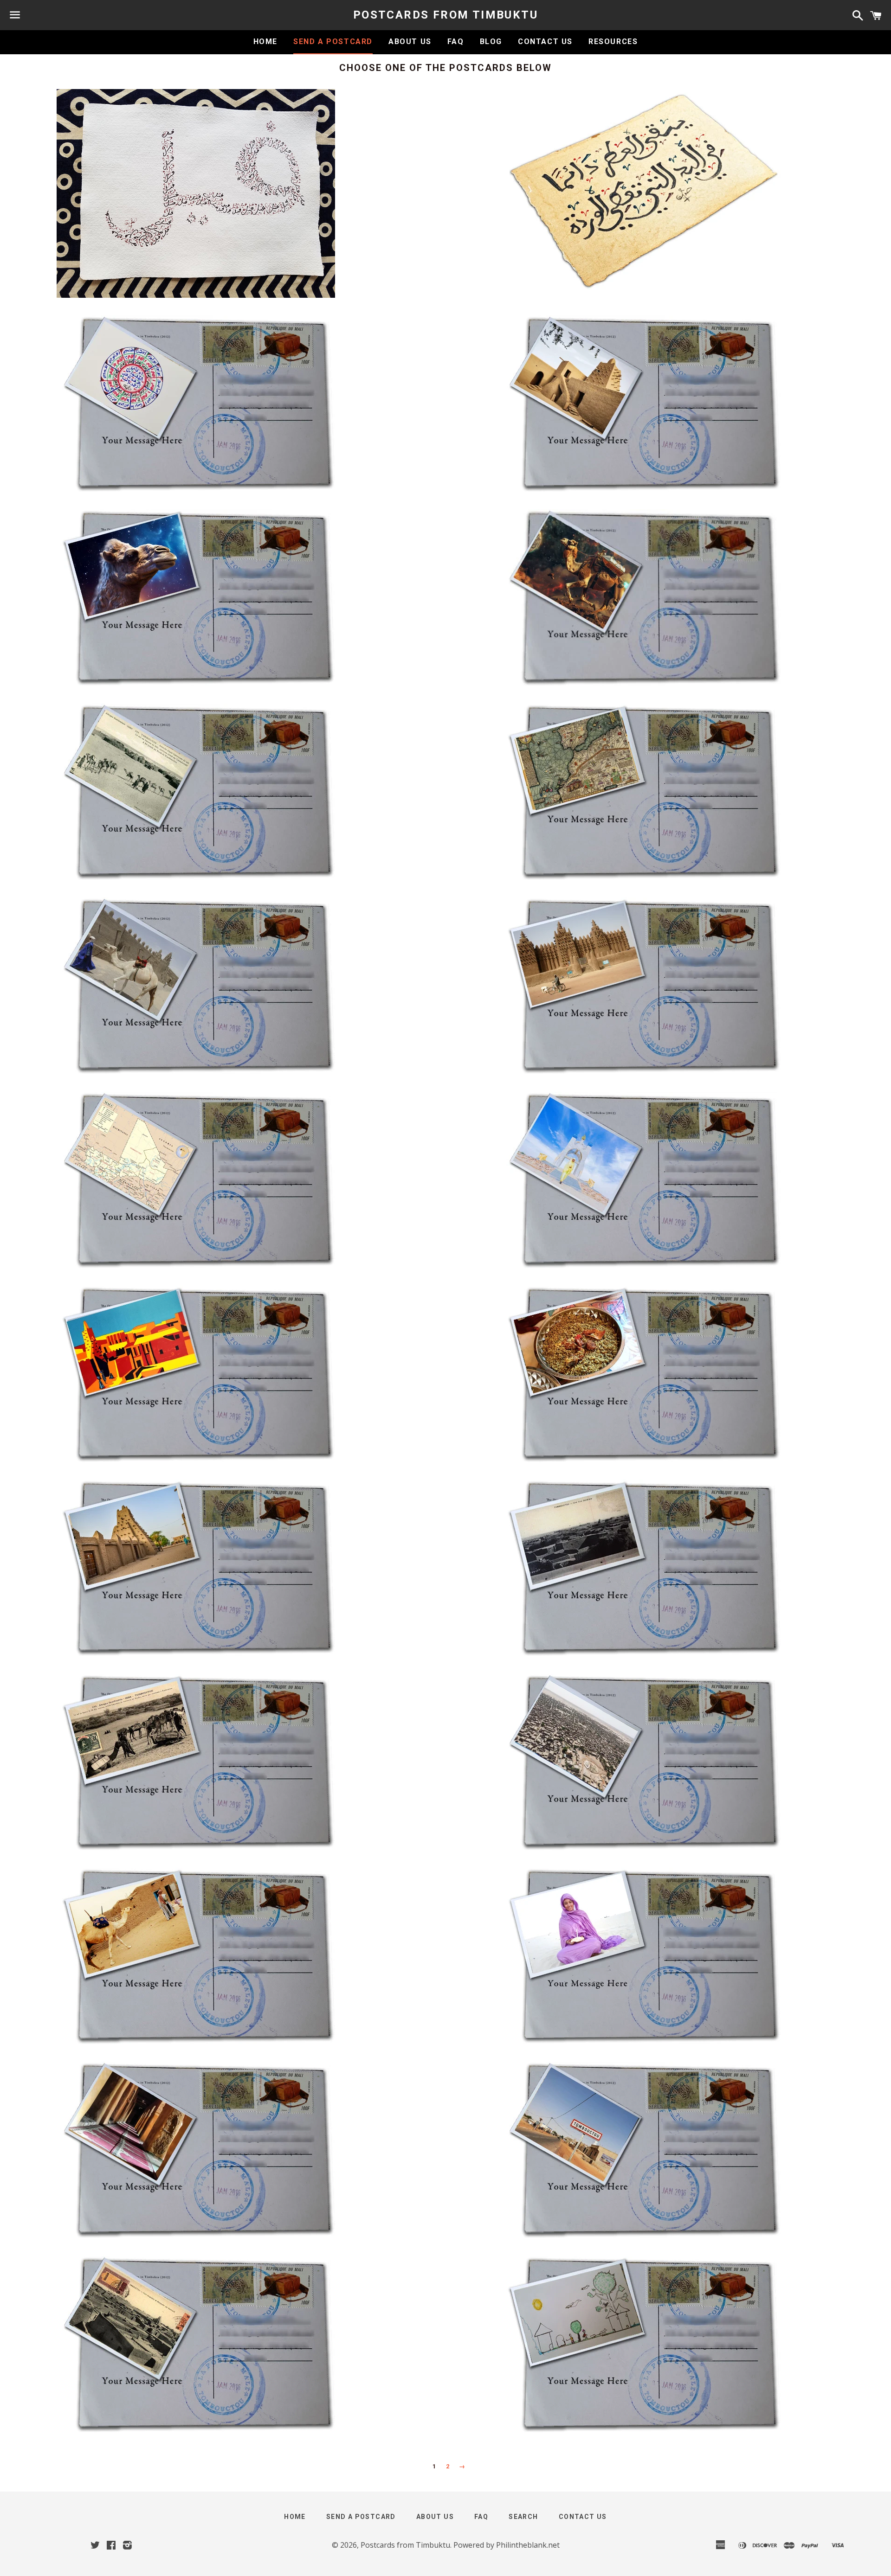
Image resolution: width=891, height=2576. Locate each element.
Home (265, 42)
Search (523, 2517)
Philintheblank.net (528, 2545)
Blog (491, 42)
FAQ (456, 42)
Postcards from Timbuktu (445, 15)
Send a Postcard (333, 42)
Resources (613, 42)
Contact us (545, 42)
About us (410, 42)
